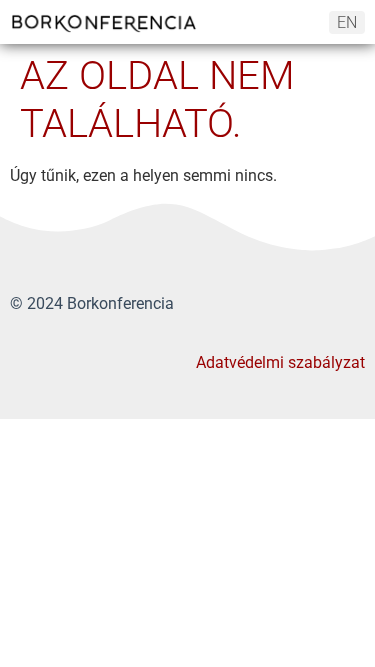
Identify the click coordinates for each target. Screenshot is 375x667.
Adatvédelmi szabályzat (280, 362)
